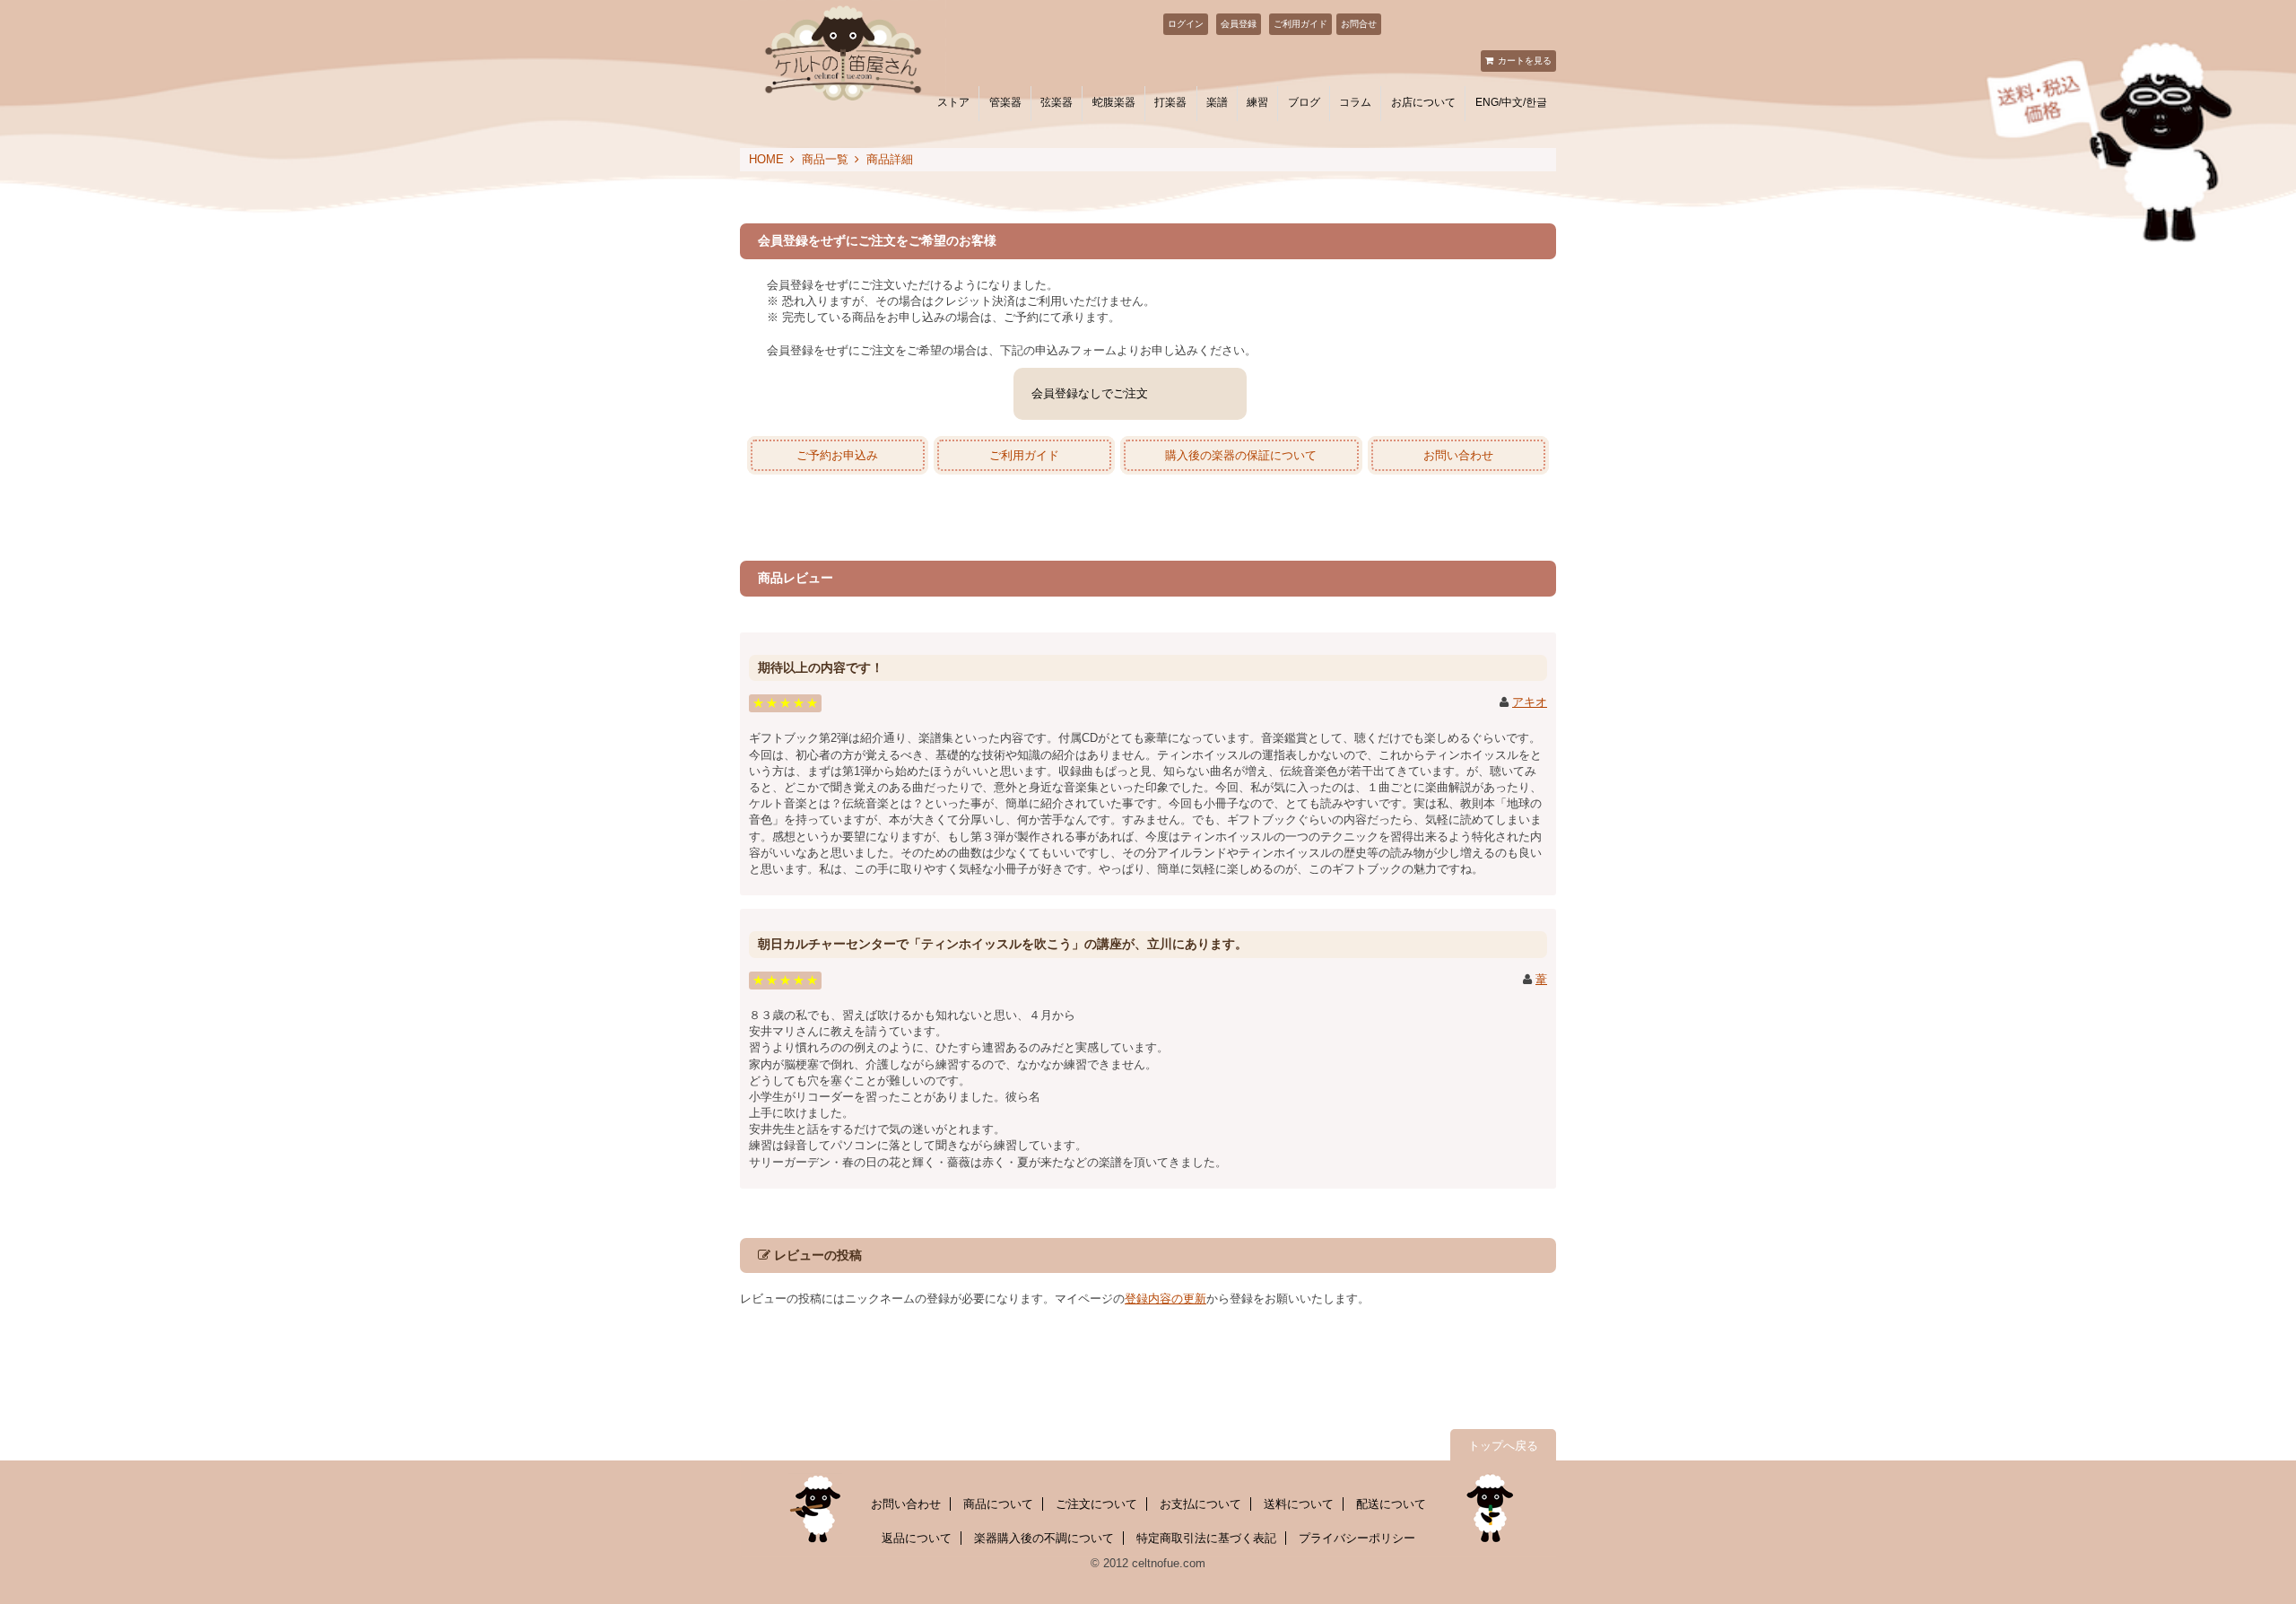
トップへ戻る (1503, 1446)
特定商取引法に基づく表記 (1206, 1538)
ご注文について (1096, 1504)
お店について (1423, 102)
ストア (953, 102)
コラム (1355, 102)
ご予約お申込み (837, 455)
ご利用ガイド (1300, 24)
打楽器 (1170, 102)
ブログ (1304, 102)
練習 (1257, 102)
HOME (766, 159)
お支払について (1200, 1504)
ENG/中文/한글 (1511, 102)
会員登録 (1239, 24)
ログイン (1186, 24)
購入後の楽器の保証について (1241, 455)
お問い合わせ (1458, 455)
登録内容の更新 (1165, 1299)
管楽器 (1005, 102)
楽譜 (1217, 102)
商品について (998, 1504)
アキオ (1530, 702)
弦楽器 (1057, 102)
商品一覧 (825, 159)
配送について (1391, 1504)
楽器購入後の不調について (1044, 1538)
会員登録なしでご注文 (1090, 393)
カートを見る (1525, 61)
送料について (1299, 1504)
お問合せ (1359, 24)
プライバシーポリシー (1357, 1538)
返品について (917, 1538)
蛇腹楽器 (1114, 102)
